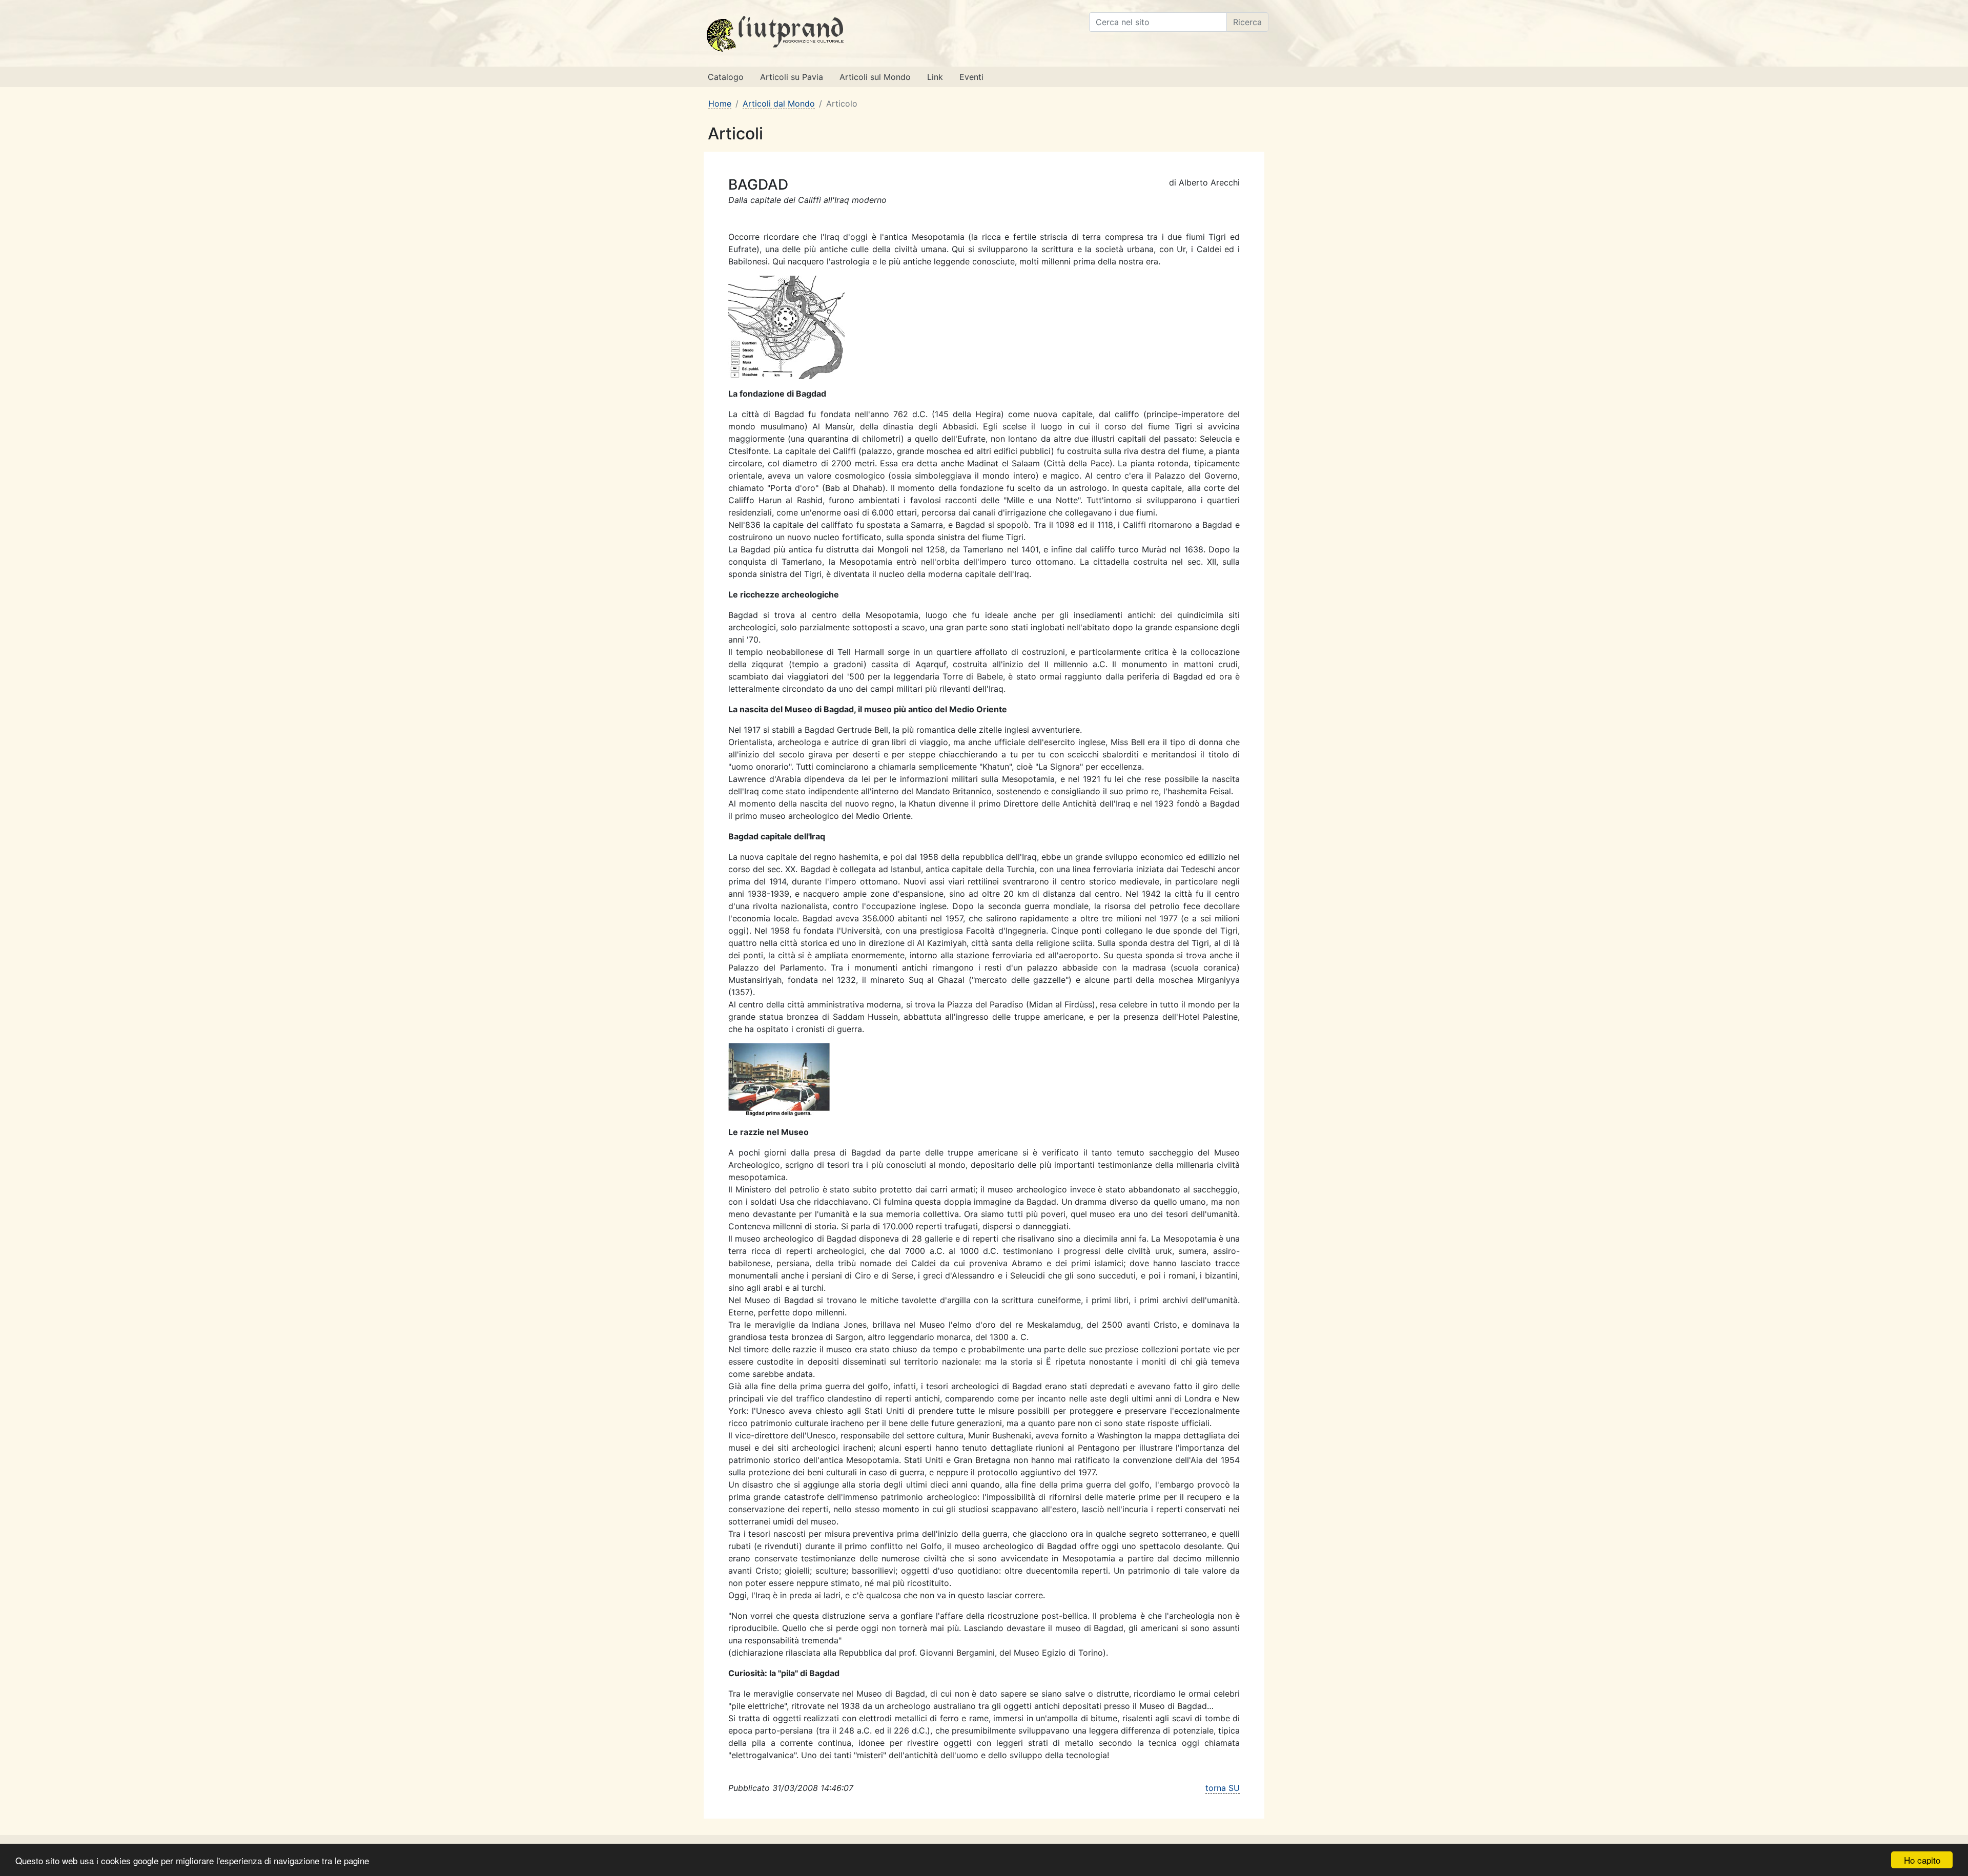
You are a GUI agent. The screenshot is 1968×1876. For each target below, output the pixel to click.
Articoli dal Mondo (779, 104)
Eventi (971, 77)
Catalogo (726, 77)
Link (935, 77)
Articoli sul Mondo (875, 77)
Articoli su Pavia (792, 77)
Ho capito (1922, 1860)
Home (720, 104)
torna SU (1223, 1788)
